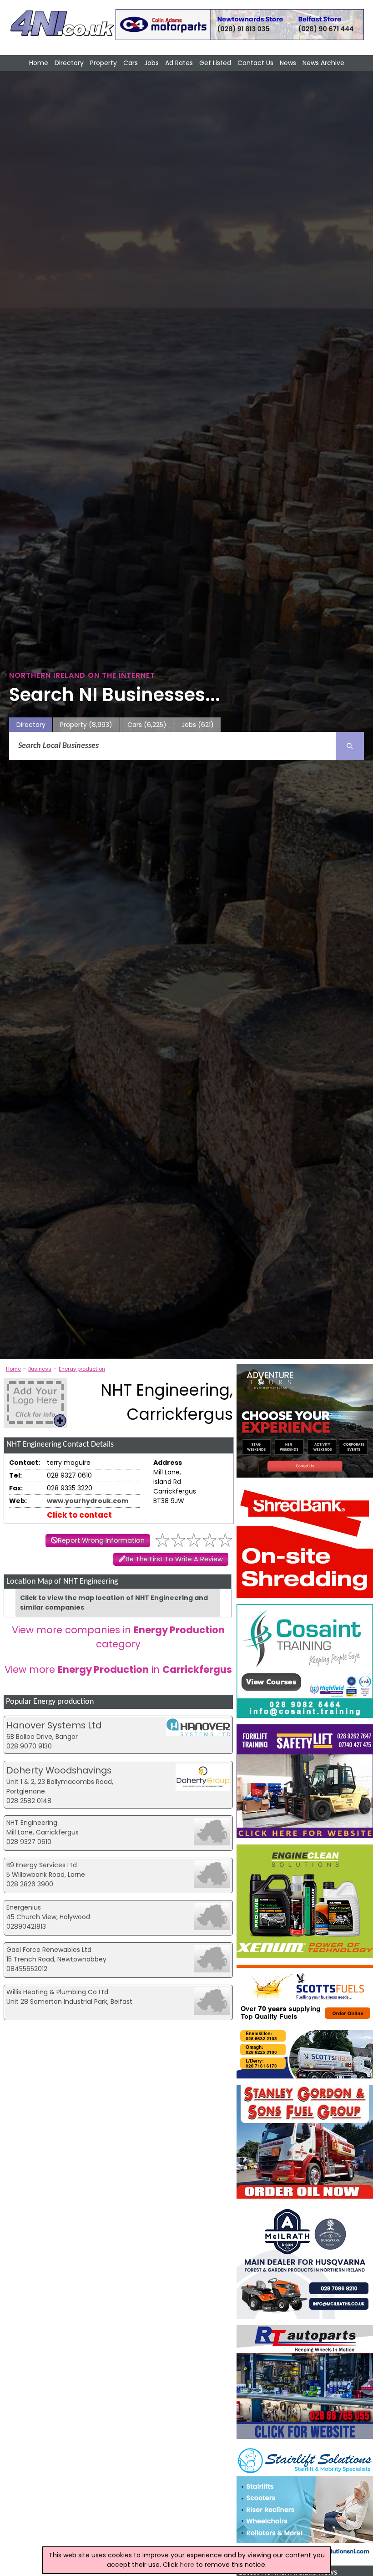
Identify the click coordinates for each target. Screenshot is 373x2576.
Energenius (24, 1907)
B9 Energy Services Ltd (42, 1865)
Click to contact (79, 1515)
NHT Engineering (32, 1823)
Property (103, 63)
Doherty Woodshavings (59, 1770)
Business (40, 1369)
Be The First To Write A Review (174, 1559)
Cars (131, 63)
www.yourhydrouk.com (88, 1501)
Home (39, 63)
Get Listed (215, 63)
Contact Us (255, 63)
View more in (118, 1669)
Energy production (82, 1369)
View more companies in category (118, 1637)
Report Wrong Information (101, 1540)
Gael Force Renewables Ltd (49, 1950)
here (187, 2565)
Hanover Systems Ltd (54, 1725)
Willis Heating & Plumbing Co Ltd (57, 1992)
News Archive (323, 63)
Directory (69, 63)
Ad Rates (179, 63)
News (288, 63)
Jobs (151, 63)
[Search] (350, 746)
